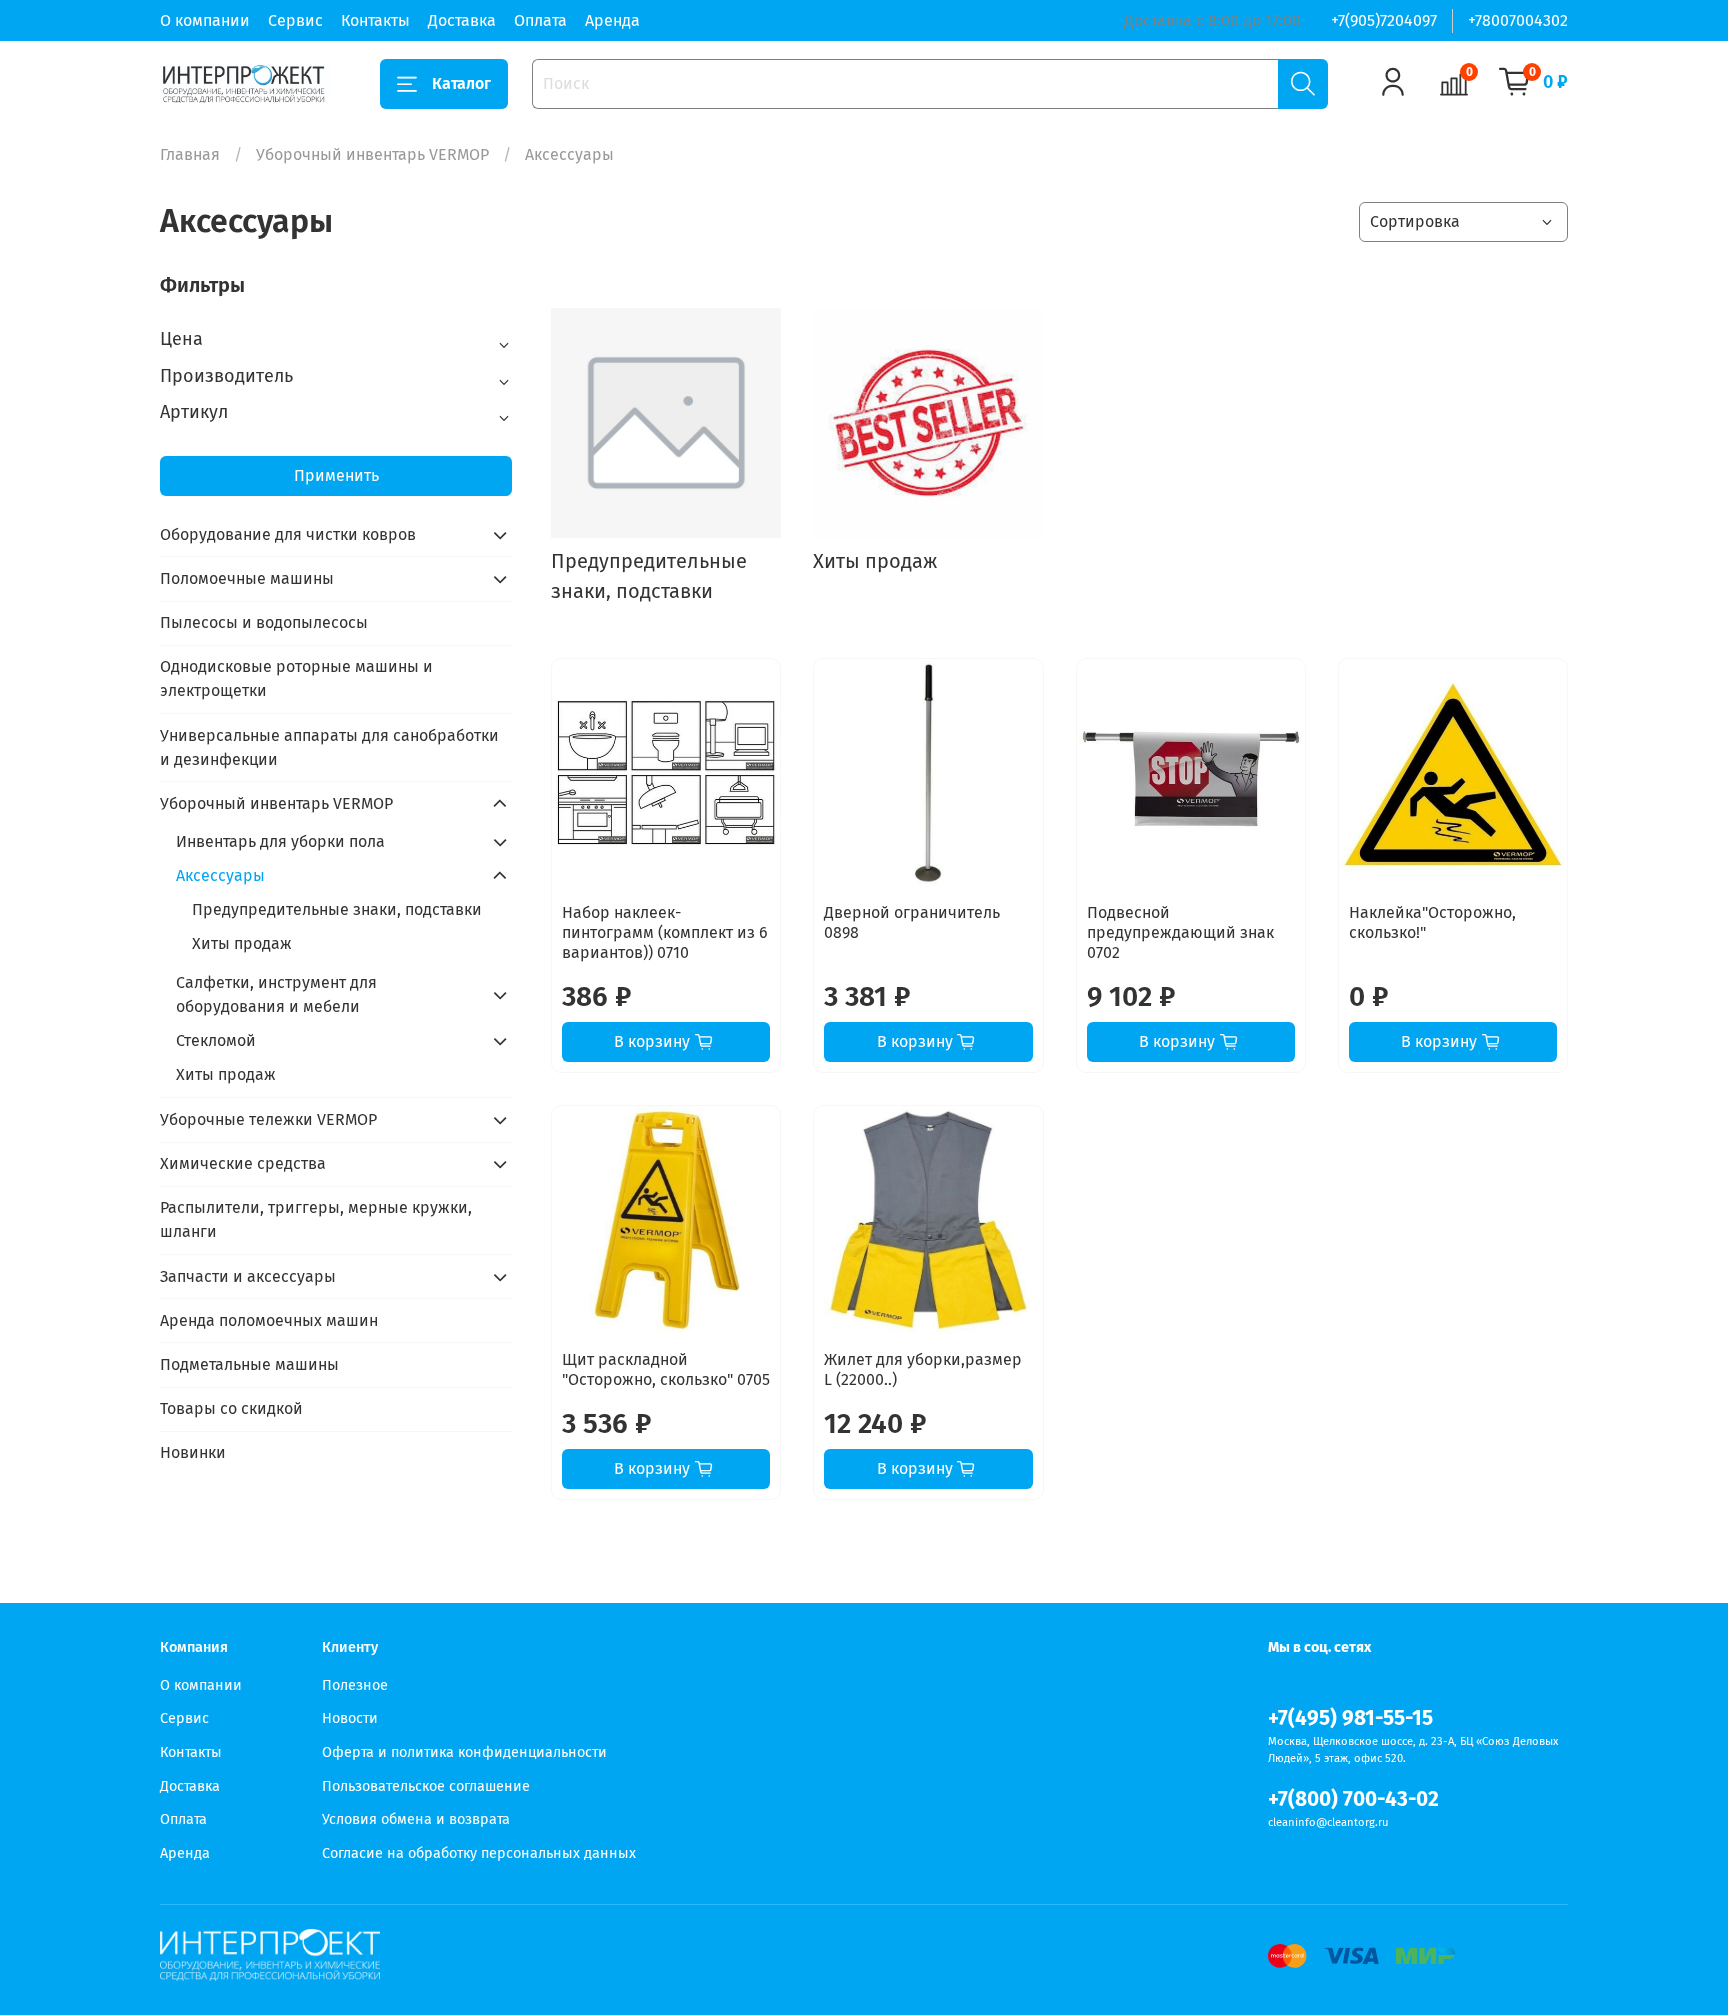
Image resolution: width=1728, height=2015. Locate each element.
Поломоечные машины (247, 578)
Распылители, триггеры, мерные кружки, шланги (316, 1219)
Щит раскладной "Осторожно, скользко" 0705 (666, 1369)
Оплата (540, 20)
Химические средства (243, 1163)
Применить (336, 475)
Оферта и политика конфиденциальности (464, 1752)
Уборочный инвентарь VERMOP (372, 154)
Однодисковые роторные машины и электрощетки (296, 678)
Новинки (193, 1452)
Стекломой (216, 1040)
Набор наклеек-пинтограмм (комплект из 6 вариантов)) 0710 (665, 932)
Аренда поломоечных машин (269, 1320)
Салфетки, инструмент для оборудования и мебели (276, 994)
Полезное (355, 1685)
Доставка (462, 20)
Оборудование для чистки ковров (288, 534)
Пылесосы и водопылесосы (264, 622)
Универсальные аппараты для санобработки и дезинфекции (329, 747)
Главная (190, 154)
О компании (205, 20)
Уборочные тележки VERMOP (268, 1119)
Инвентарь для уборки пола (280, 841)
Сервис (295, 20)
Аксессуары (220, 875)
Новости (350, 1718)
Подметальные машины (249, 1364)
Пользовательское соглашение (426, 1786)
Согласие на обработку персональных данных (479, 1853)
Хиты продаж (242, 943)
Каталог (461, 83)
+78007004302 (1518, 20)
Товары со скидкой (231, 1408)
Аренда (612, 20)
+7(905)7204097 (1384, 20)
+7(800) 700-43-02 (1353, 1799)
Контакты (375, 20)
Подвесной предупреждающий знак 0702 (1180, 932)
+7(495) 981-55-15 (1350, 1718)
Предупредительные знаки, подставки (337, 909)
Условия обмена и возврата (416, 1819)
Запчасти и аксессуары (248, 1276)
